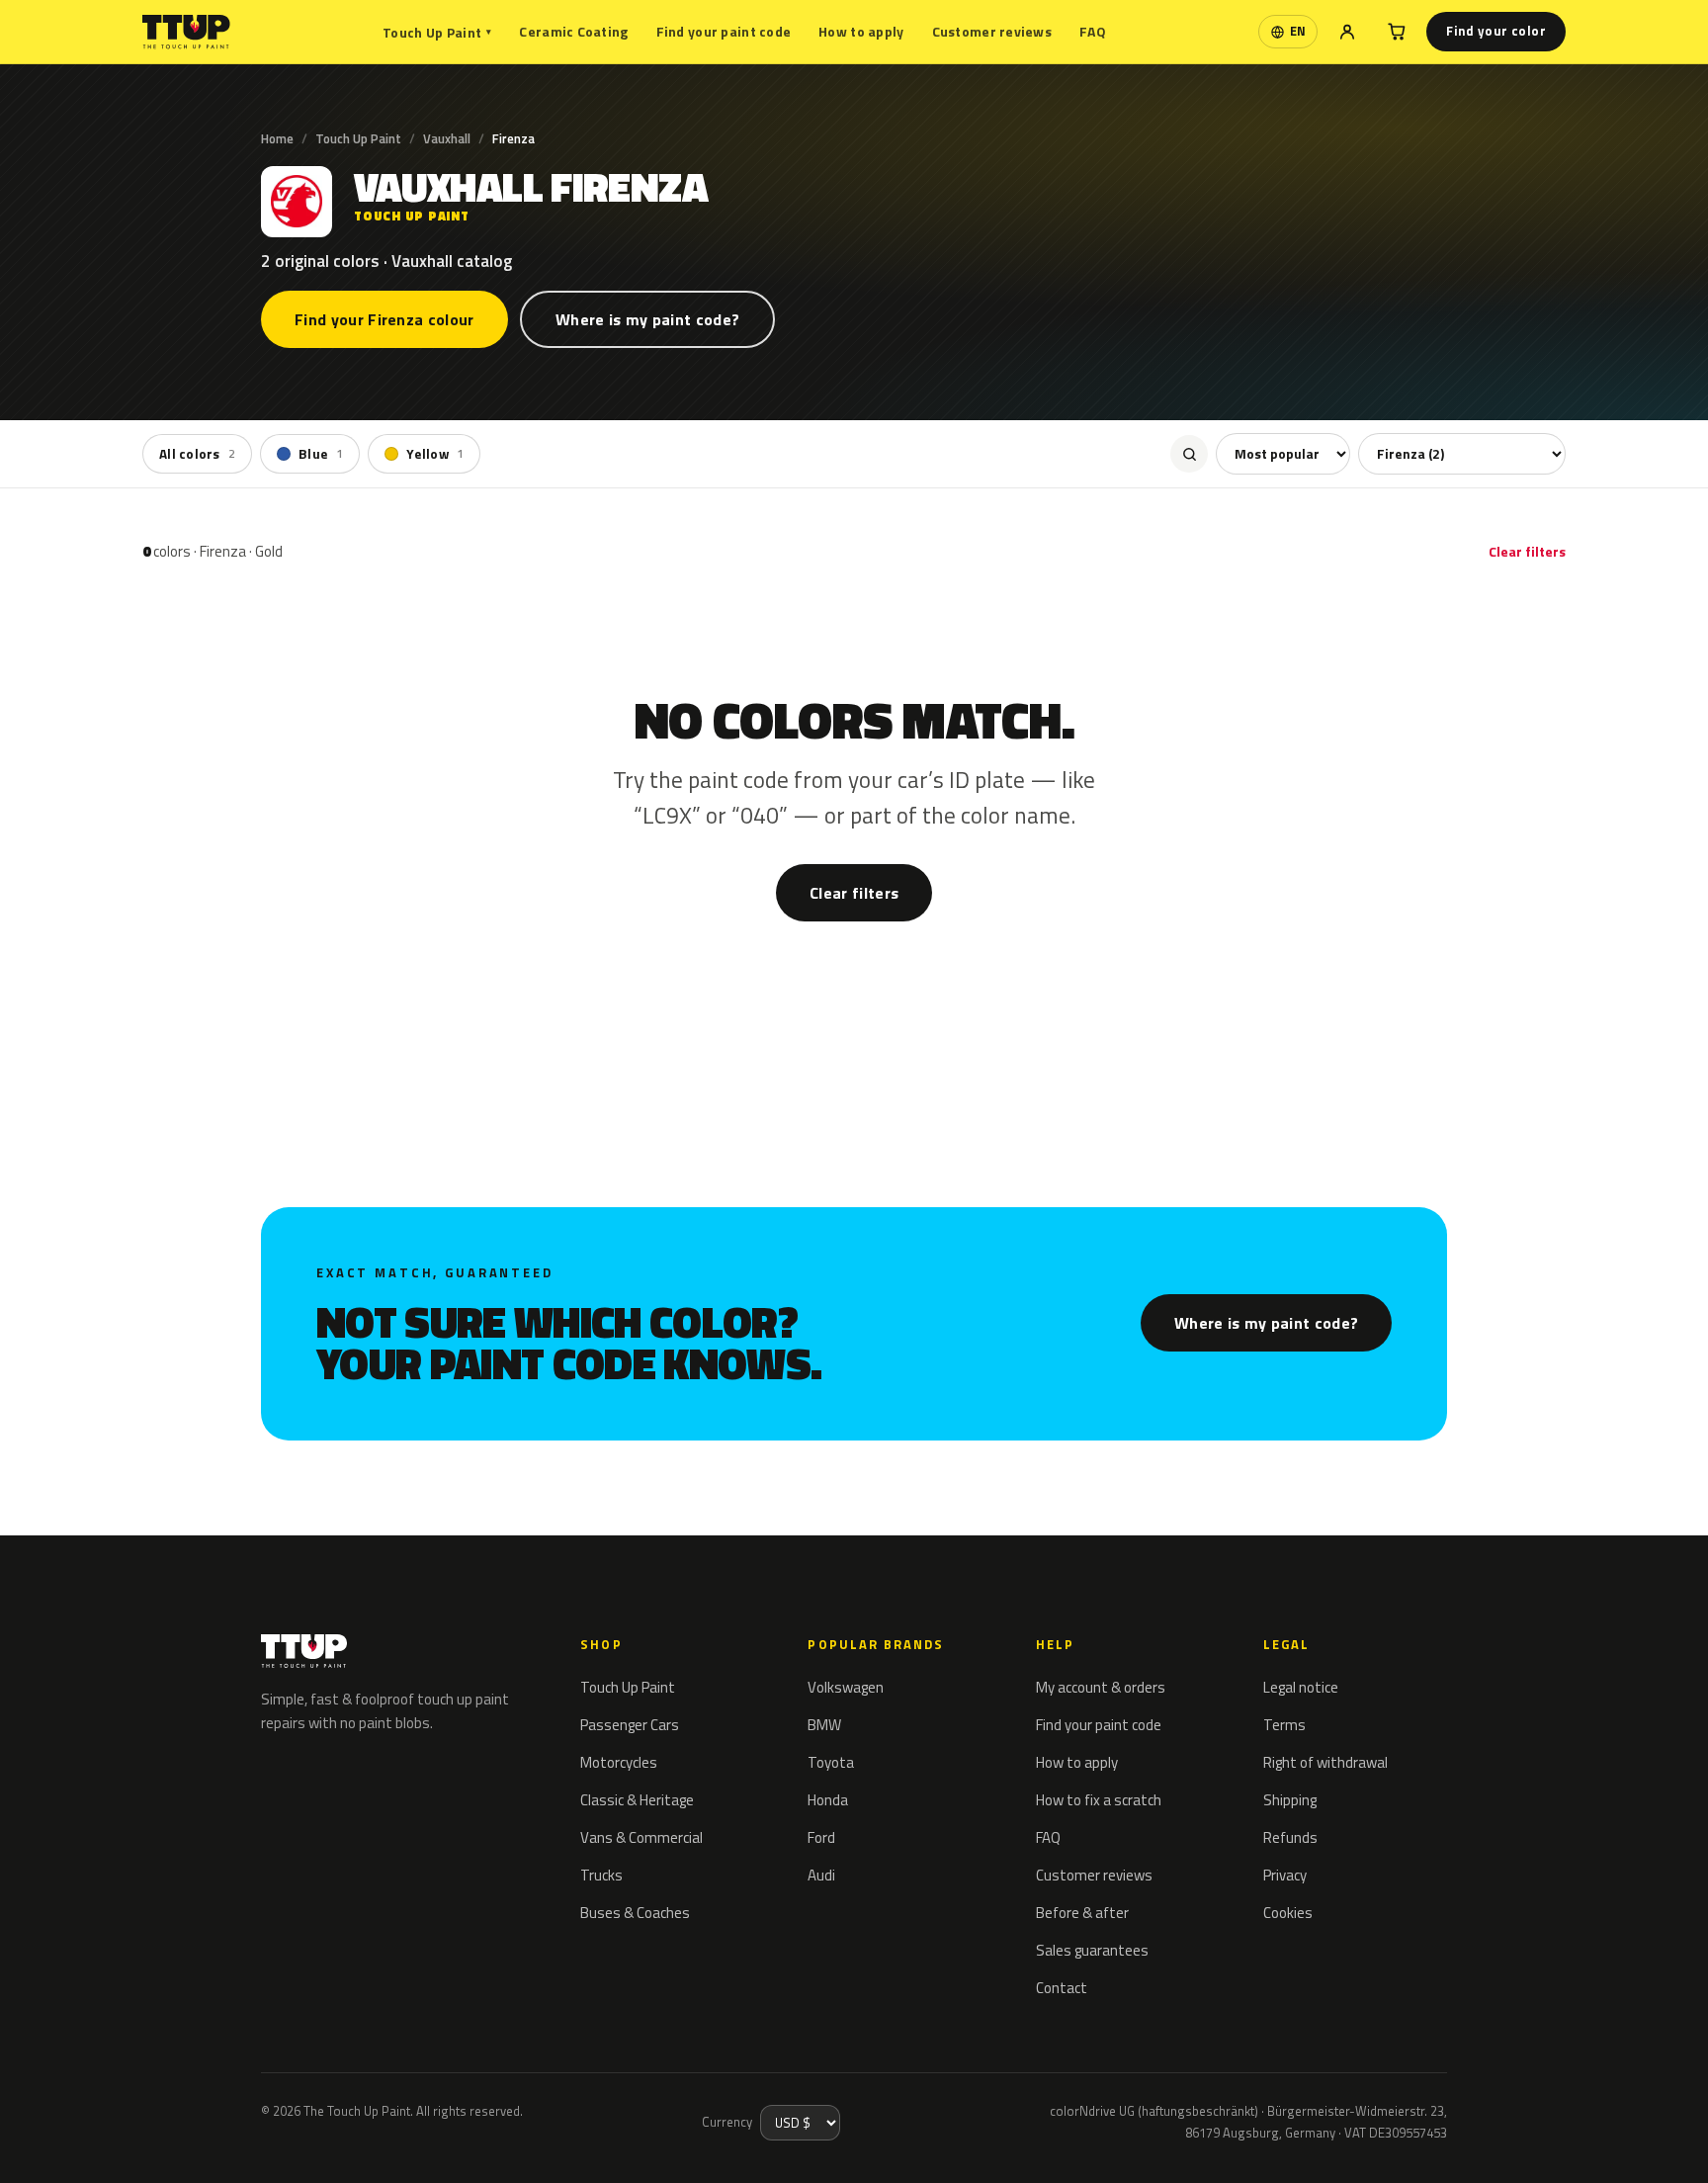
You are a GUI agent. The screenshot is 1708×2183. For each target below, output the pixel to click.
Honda (828, 1800)
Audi (821, 1875)
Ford (821, 1837)
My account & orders (1101, 1687)
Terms (1284, 1725)
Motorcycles (619, 1762)
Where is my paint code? (647, 319)
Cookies (1288, 1913)
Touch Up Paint (437, 32)
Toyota (831, 1762)
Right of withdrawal (1325, 1762)
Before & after (1082, 1913)
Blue (321, 454)
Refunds (1290, 1837)
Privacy (1285, 1875)
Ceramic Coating (573, 31)
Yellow (435, 454)
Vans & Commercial (641, 1837)
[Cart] (1397, 32)
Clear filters (1527, 551)
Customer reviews (992, 31)
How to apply (861, 31)
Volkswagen (846, 1687)
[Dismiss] (87, 2141)
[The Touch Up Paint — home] (186, 32)
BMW (824, 1725)
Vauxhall (447, 138)
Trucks (601, 1875)
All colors (197, 454)
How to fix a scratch (1099, 1800)
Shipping (1290, 1800)
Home (277, 138)
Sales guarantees (1092, 1950)
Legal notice (1301, 1687)
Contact (1062, 1988)
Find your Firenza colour (384, 319)
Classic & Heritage (637, 1800)
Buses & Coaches (635, 1913)
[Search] (1189, 454)
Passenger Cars (630, 1725)
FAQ (1093, 31)
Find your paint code (724, 31)
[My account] (1347, 32)
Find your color (1496, 31)
